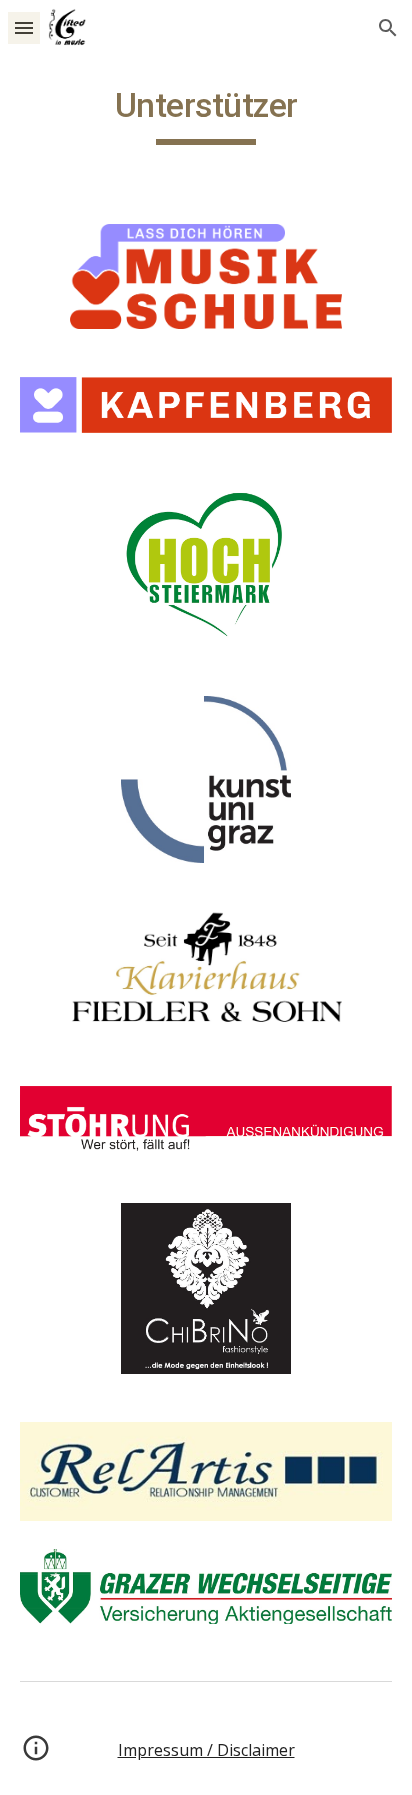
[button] (24, 27)
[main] (206, 115)
